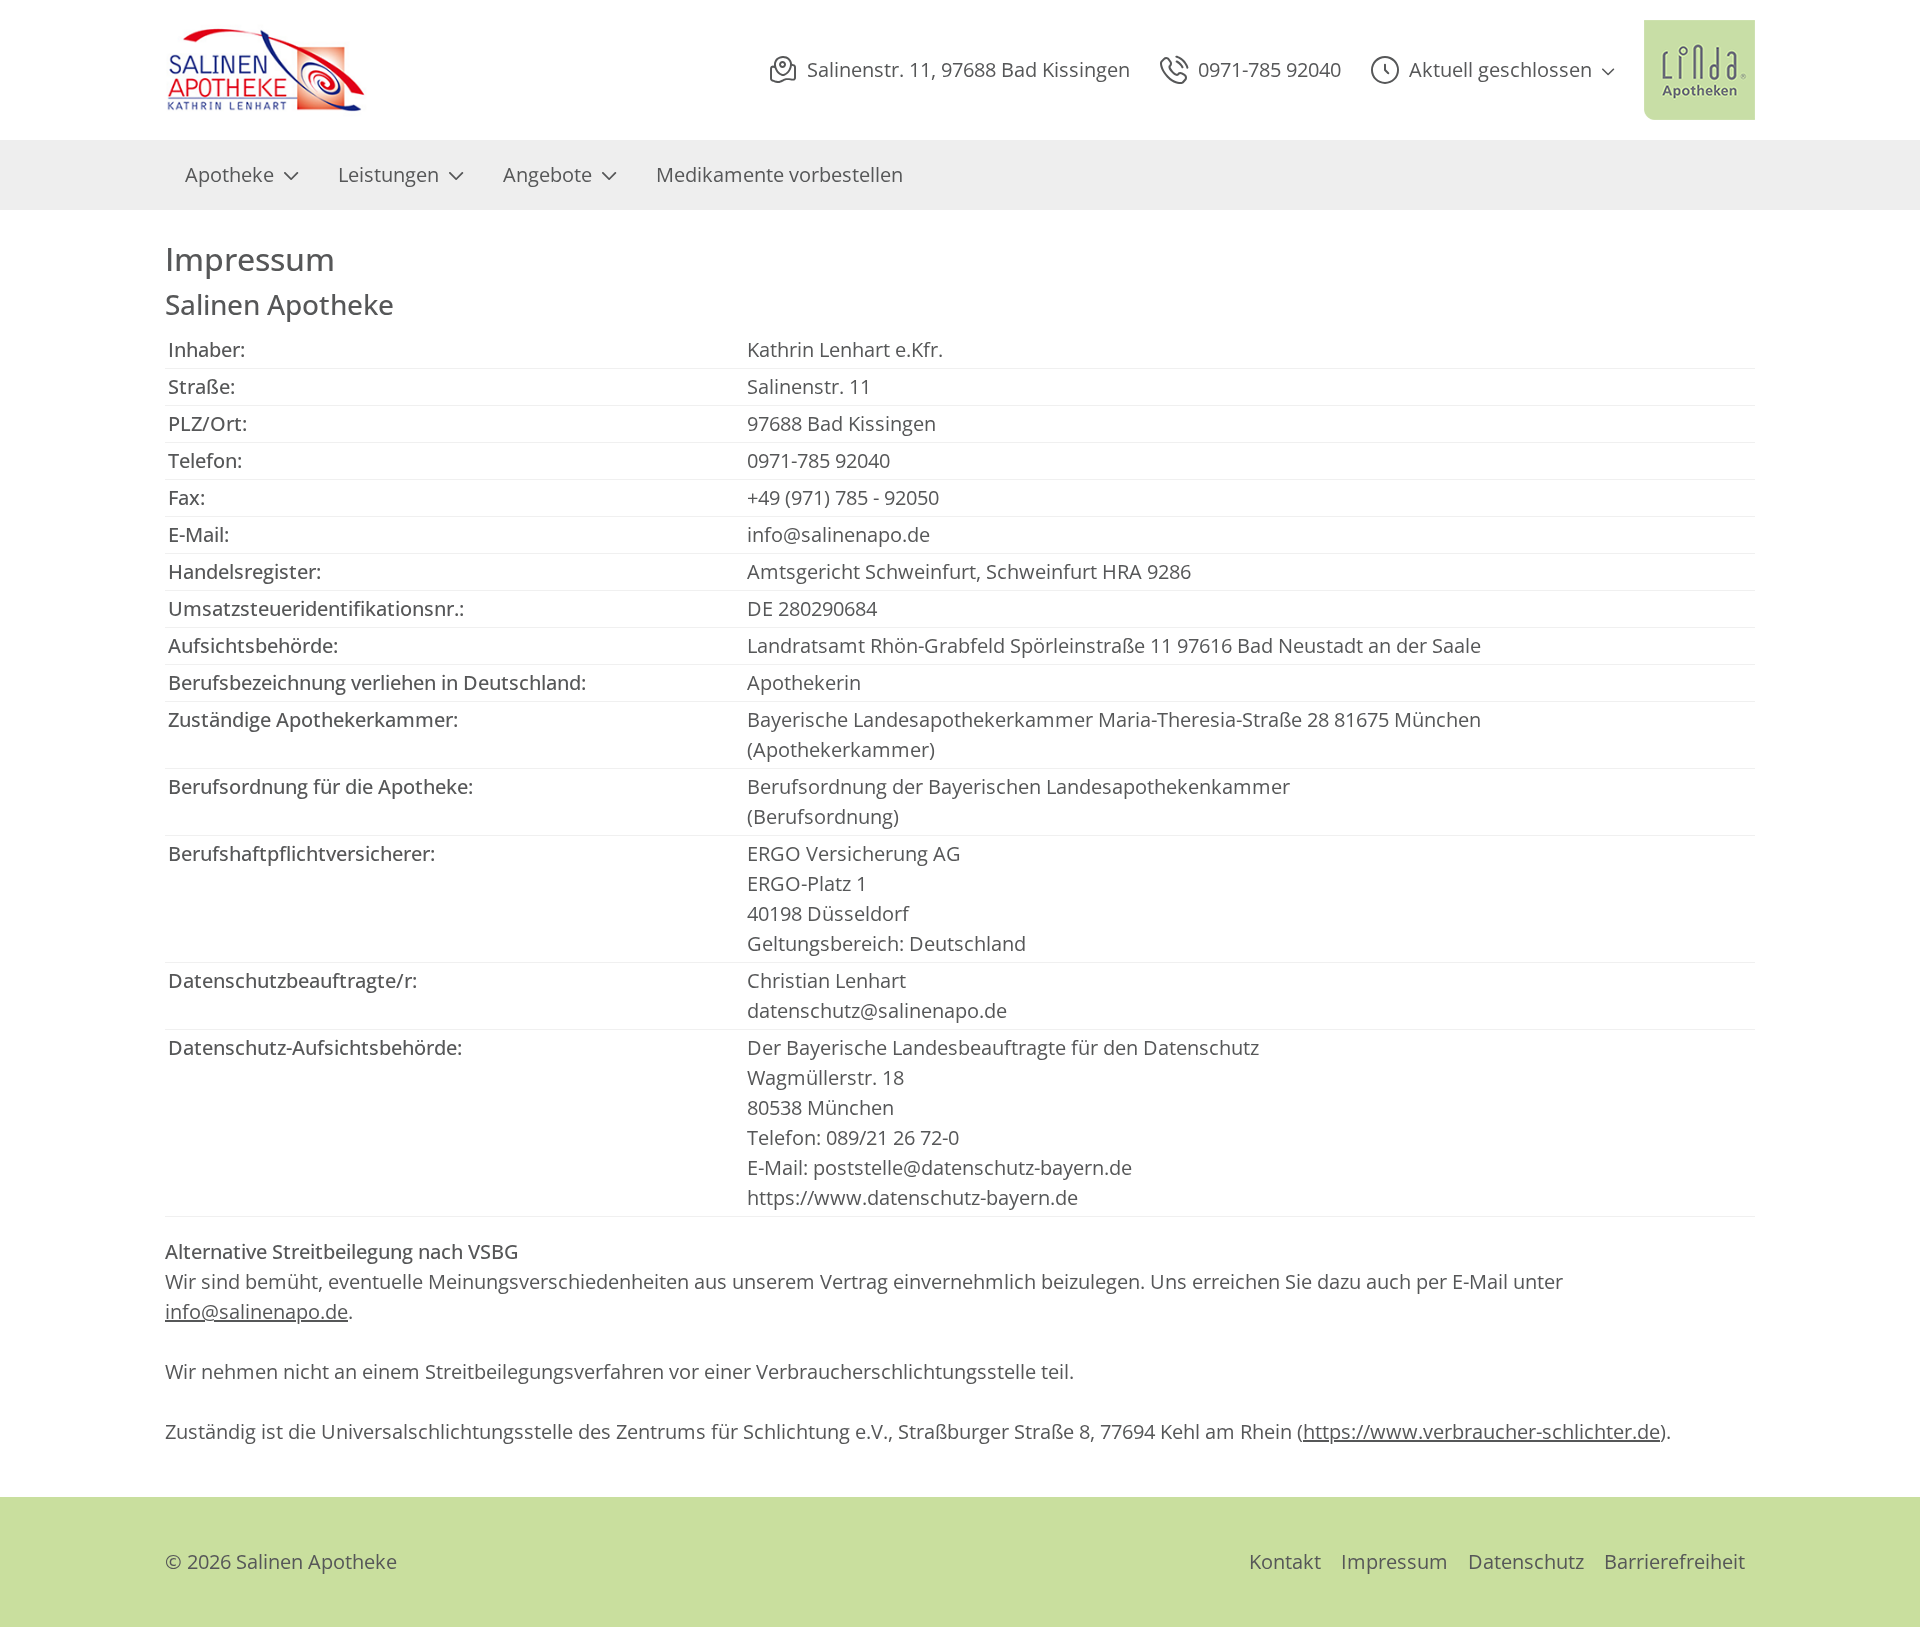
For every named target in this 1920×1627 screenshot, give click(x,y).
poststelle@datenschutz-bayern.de (972, 1167)
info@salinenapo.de (838, 534)
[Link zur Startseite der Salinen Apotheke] (267, 70)
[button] (1492, 70)
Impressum (1394, 1561)
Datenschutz (1526, 1561)
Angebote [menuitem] (547, 174)
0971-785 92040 (818, 460)
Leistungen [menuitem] (388, 174)
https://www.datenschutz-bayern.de (912, 1197)
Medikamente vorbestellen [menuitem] (779, 174)
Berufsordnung (823, 816)
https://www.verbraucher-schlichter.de (1481, 1431)
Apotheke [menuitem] (229, 174)
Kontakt (1285, 1561)
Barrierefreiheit (1674, 1561)
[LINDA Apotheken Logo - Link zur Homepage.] (1699, 70)
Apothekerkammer (841, 749)
